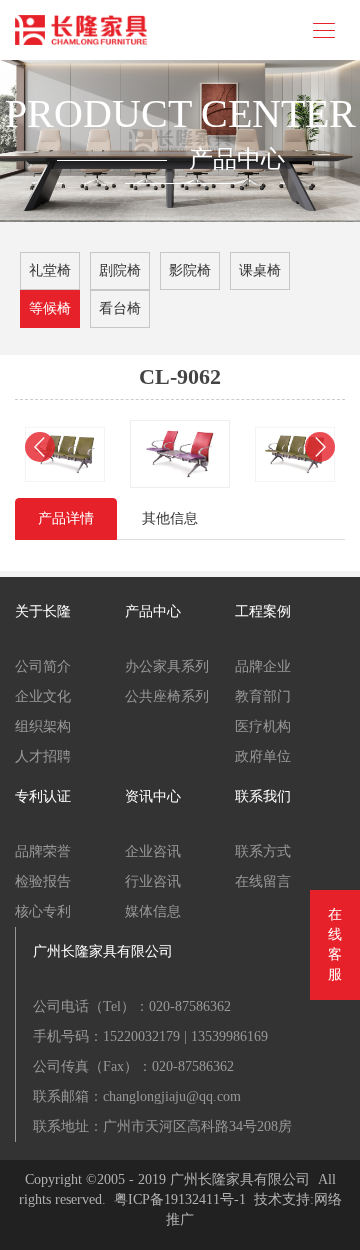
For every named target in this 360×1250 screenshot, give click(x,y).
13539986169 (229, 1036)
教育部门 (263, 696)
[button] (40, 447)
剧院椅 (120, 270)
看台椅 (120, 308)
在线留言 (263, 881)
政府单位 (263, 756)
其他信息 (170, 518)
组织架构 (43, 726)
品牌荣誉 (43, 851)
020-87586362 (190, 1006)
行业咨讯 (153, 881)
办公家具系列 (167, 666)
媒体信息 (153, 911)
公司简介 (43, 666)
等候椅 (50, 308)
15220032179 (141, 1036)
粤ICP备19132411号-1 (180, 1199)
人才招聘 (43, 756)
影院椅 (190, 270)
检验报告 (43, 881)
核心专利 (43, 911)
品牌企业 (263, 666)
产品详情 (66, 518)
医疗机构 (263, 726)
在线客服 (335, 944)
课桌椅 (260, 270)
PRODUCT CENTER (180, 113)
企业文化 (43, 696)
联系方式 (263, 851)
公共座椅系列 (167, 696)
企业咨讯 (153, 851)
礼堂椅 (50, 270)
